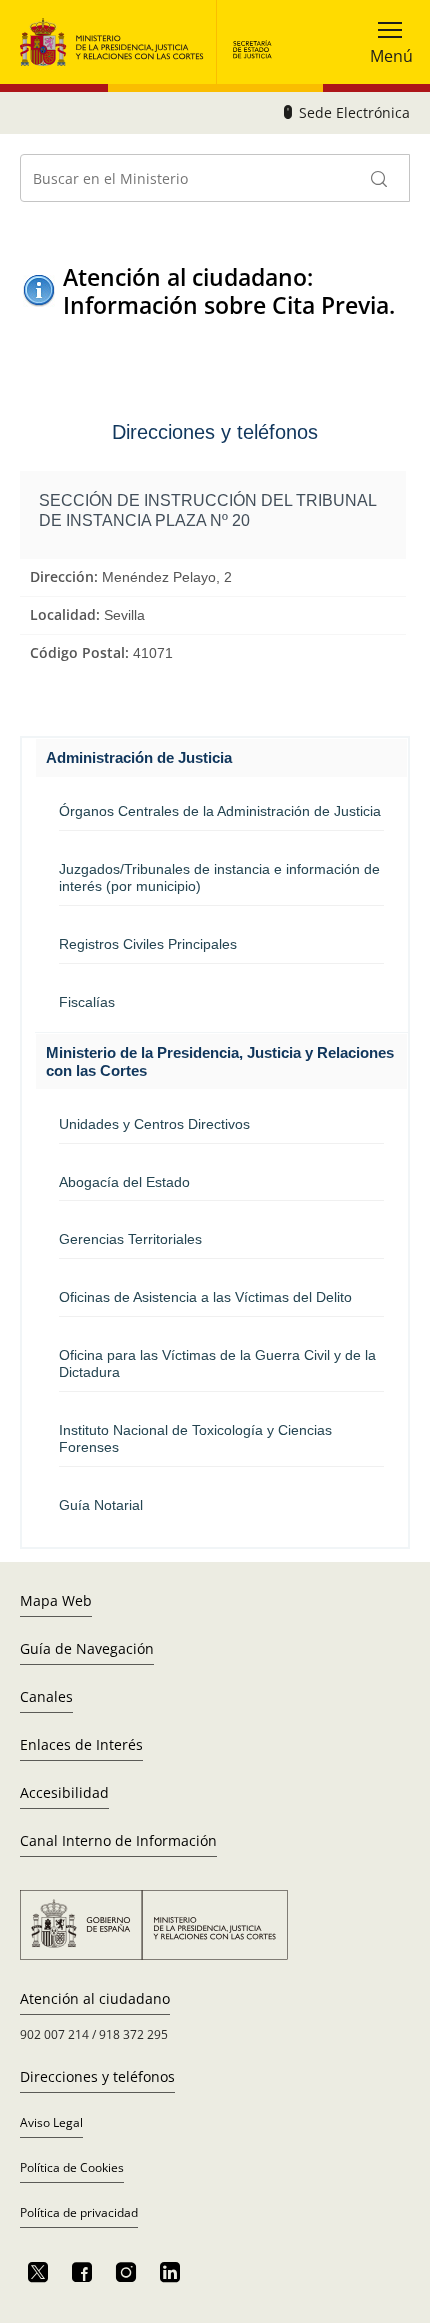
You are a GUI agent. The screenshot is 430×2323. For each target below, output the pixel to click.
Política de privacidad (79, 2212)
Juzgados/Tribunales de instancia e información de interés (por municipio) (219, 877)
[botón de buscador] (380, 178)
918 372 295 (133, 2034)
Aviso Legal (51, 2122)
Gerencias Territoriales (130, 1239)
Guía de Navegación (87, 1648)
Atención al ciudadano (95, 1998)
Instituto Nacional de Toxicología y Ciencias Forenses (195, 1438)
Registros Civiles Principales (148, 944)
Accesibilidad (64, 1792)
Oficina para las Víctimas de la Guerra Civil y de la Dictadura (217, 1363)
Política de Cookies (72, 2167)
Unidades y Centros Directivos (154, 1124)
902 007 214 (54, 2034)
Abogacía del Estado (124, 1182)
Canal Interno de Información (118, 1840)
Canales (46, 1696)
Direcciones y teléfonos (97, 2076)
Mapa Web (56, 1600)
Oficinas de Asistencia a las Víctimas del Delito (205, 1297)
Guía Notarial (101, 1505)
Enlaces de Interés (81, 1744)
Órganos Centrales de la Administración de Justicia (220, 811)
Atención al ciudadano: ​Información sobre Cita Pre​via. (229, 291)
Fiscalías (87, 1002)
